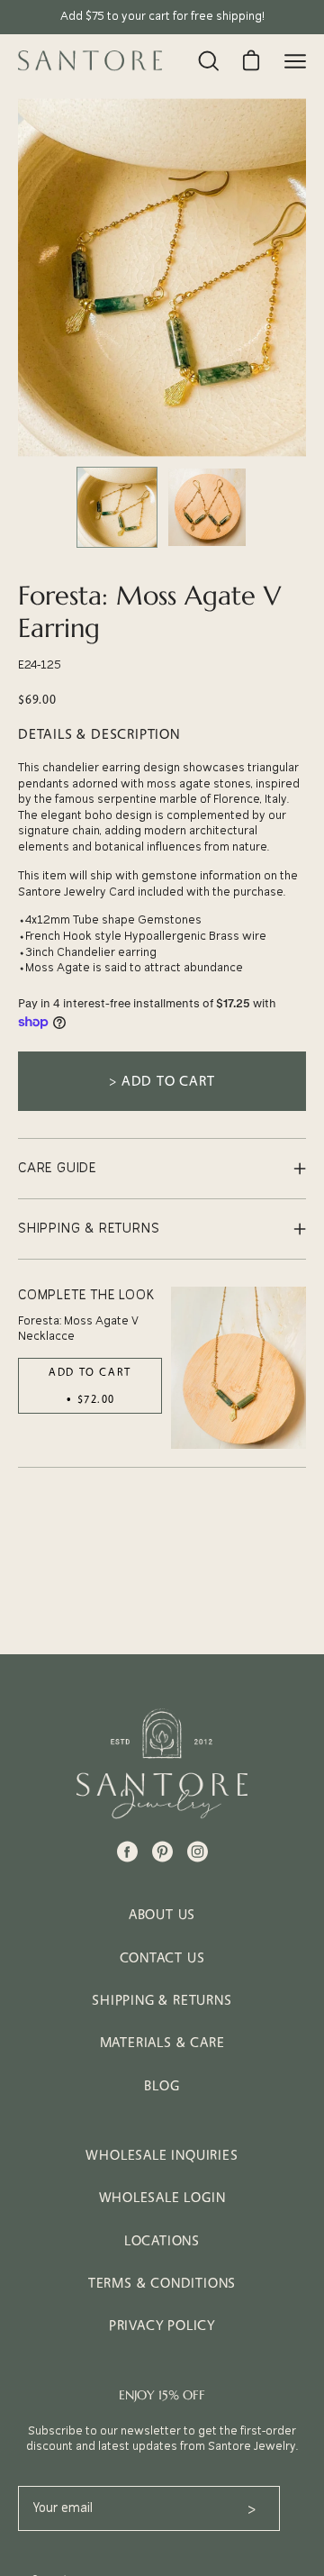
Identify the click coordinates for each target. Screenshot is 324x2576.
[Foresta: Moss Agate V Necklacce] (238, 1368)
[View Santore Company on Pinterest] (162, 1852)
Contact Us (162, 1957)
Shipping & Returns (162, 2000)
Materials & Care (162, 2042)
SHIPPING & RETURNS (89, 1229)
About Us (162, 1914)
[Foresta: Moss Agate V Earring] (117, 507)
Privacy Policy (162, 2325)
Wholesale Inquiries (162, 2155)
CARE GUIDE (57, 1168)
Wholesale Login (162, 2197)
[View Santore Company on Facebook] (127, 1852)
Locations (162, 2240)
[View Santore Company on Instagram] (198, 1852)
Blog (162, 2085)
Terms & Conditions (162, 2283)
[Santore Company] (90, 60)
